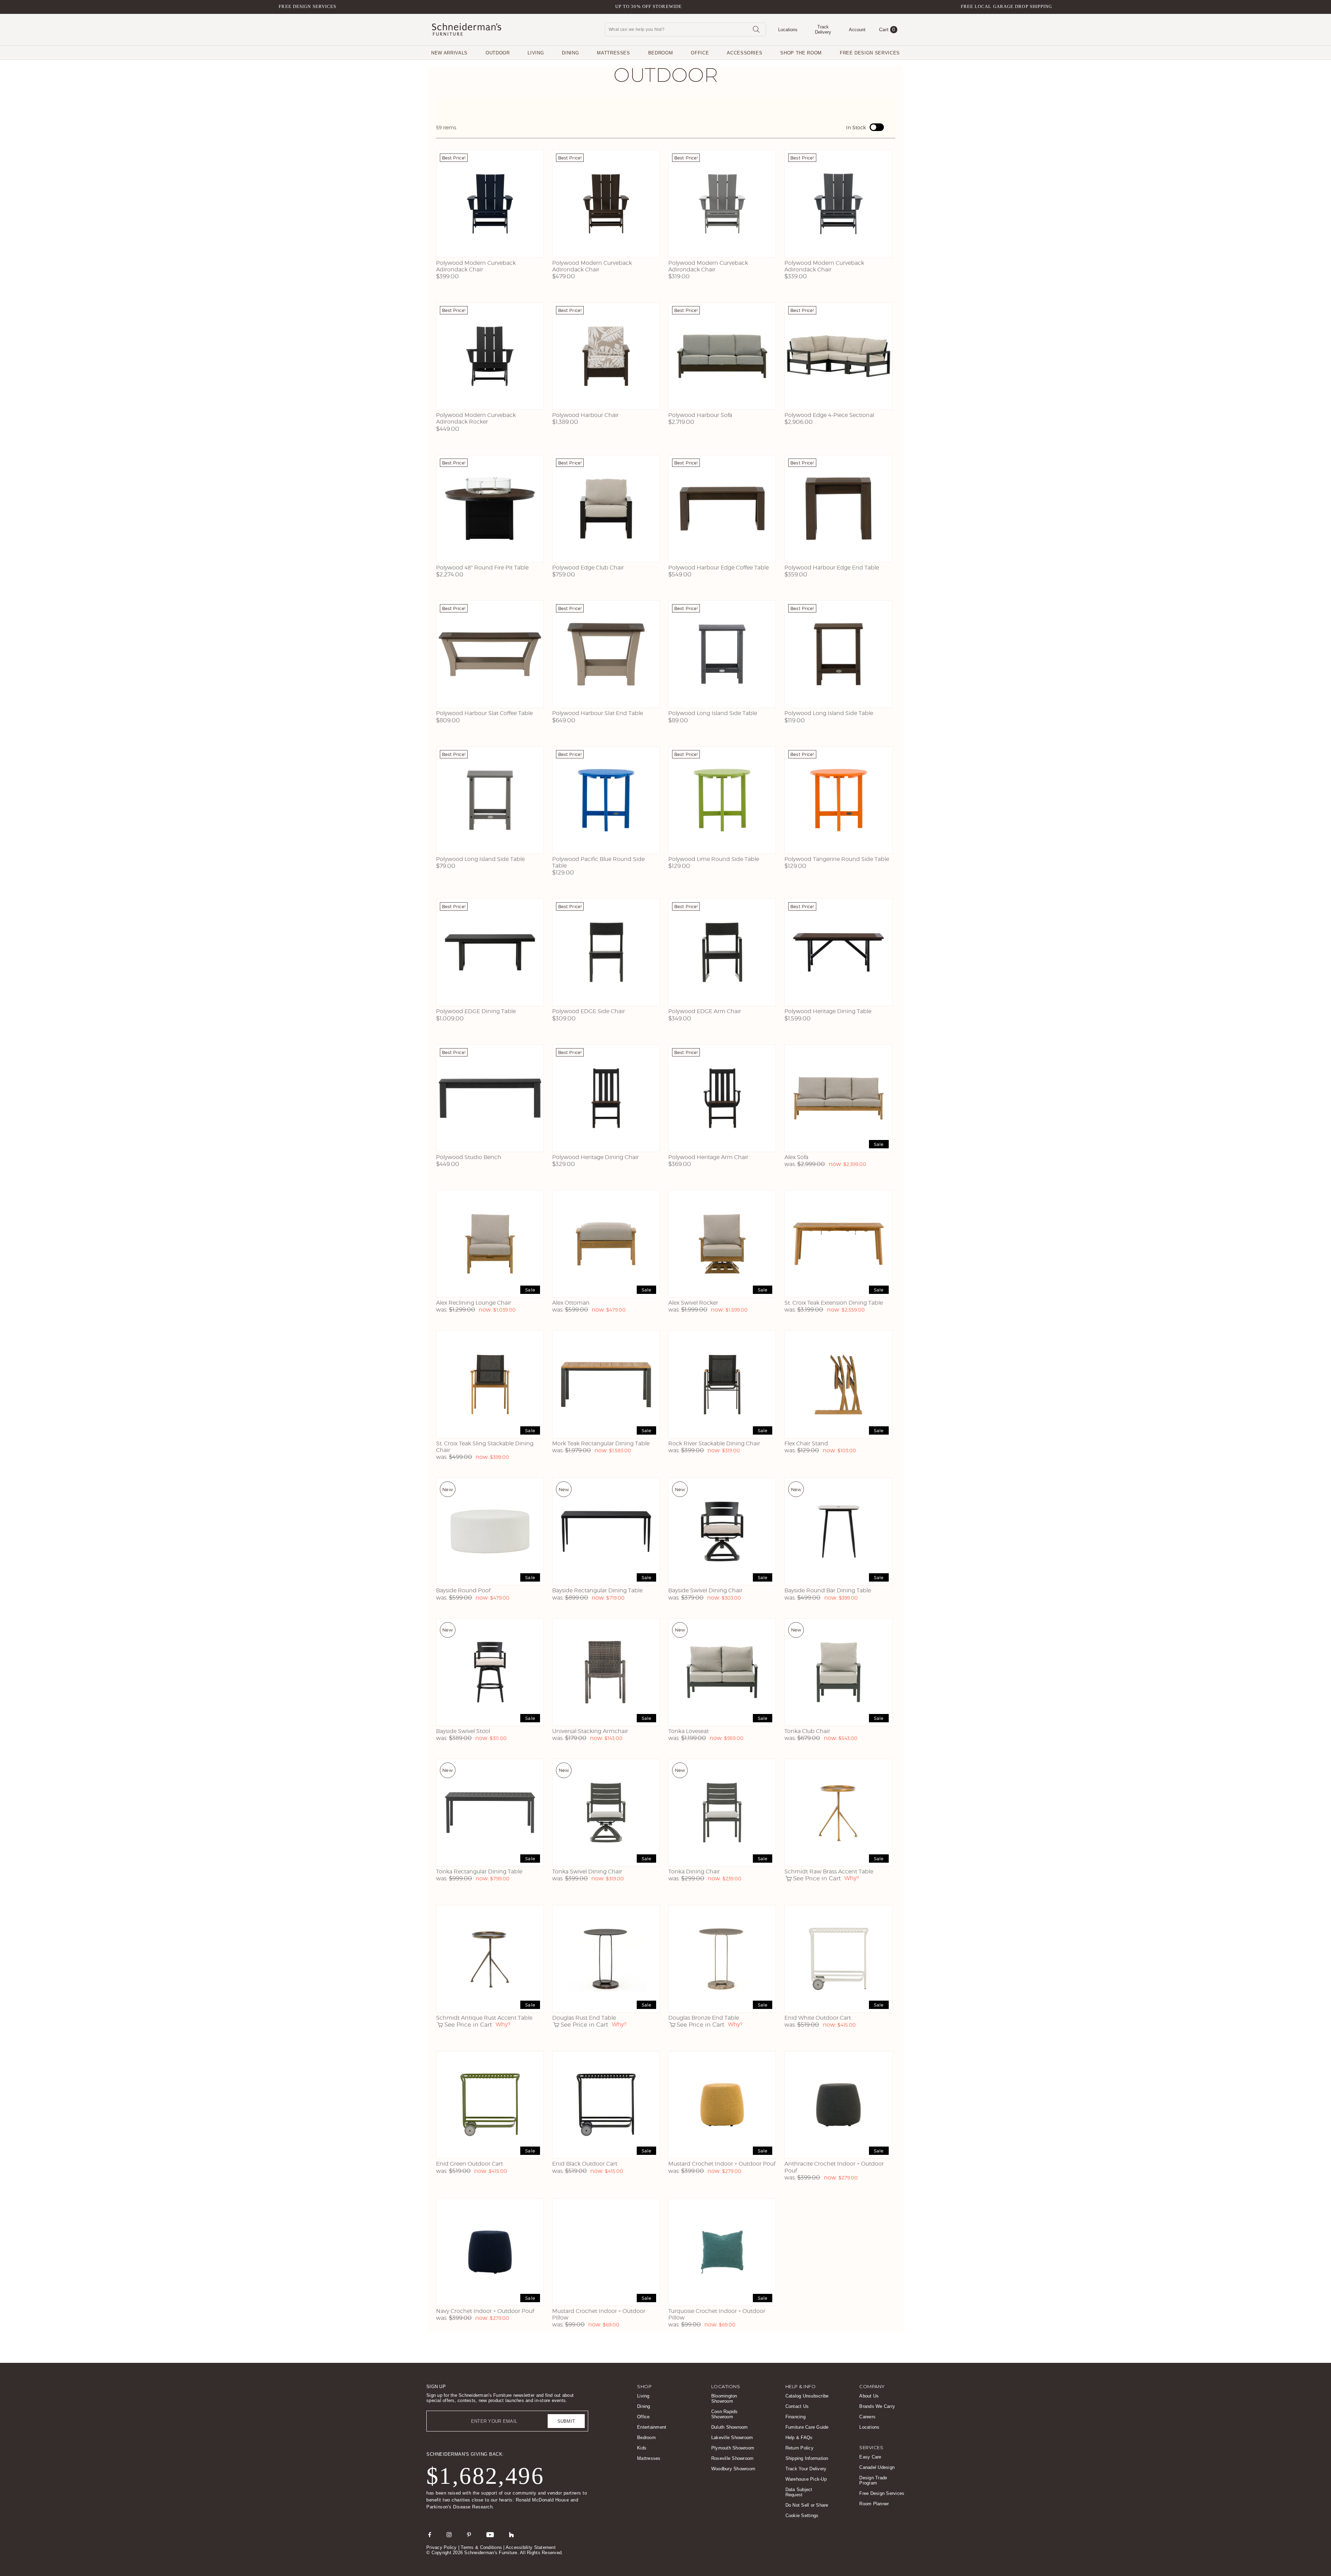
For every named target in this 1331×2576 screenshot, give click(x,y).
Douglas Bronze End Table (704, 2018)
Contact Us (797, 2406)
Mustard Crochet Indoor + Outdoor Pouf (722, 2164)
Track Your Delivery (806, 2469)
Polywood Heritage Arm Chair (708, 1157)
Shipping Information (807, 2458)
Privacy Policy (442, 2547)
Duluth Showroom (730, 2427)
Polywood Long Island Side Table (713, 713)
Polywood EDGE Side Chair (589, 1011)
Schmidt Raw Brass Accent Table (829, 1872)
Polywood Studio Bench (469, 1157)
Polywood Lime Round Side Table (714, 859)
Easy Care (870, 2457)
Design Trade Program (873, 2480)
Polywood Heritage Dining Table (828, 1011)
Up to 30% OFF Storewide (649, 6)
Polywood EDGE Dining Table (476, 1011)
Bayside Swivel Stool (463, 1731)
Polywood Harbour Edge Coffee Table (719, 568)
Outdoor (498, 53)
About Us (869, 2396)
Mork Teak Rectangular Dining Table (601, 1443)
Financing (795, 2417)
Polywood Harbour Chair (585, 415)
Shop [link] (644, 2386)
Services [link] (871, 2447)
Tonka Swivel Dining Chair (587, 1872)
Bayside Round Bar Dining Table (828, 1590)
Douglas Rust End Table (584, 2018)
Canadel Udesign (877, 2467)
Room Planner (874, 2504)
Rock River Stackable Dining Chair (714, 1443)
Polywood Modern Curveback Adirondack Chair (476, 266)
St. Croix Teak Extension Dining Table (834, 1303)
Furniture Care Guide (807, 2427)
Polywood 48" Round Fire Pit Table (482, 568)
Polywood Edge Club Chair (588, 568)
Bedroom (661, 53)
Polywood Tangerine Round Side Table (837, 859)
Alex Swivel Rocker (693, 1303)
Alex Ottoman (571, 1303)
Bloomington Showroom (724, 2399)
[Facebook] (430, 2534)
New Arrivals (449, 53)
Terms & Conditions (481, 2547)
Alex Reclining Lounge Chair (474, 1303)
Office (700, 53)
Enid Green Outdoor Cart (469, 2164)
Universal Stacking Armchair (590, 1731)
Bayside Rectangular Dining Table (597, 1590)
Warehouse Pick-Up (806, 2479)
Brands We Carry (877, 2406)
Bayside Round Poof (463, 1590)
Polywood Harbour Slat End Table (598, 713)
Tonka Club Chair (807, 1731)
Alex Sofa (796, 1157)
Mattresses (614, 53)
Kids (642, 2448)
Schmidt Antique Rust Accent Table (484, 2018)
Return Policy (799, 2448)
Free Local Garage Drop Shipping (1007, 6)
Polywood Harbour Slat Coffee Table (484, 713)
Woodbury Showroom (733, 2469)
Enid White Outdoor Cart (818, 2018)
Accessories (745, 53)
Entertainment (652, 2427)
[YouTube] (490, 2534)
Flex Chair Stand (806, 1443)
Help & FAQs (799, 2438)
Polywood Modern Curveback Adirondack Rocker (476, 418)
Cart (887, 29)
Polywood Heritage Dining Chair (595, 1157)
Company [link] (872, 2386)
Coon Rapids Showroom (725, 2414)
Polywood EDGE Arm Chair (705, 1011)
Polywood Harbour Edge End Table (832, 568)
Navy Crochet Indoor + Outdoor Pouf (485, 2311)
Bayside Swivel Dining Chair (705, 1590)
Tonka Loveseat (689, 1731)
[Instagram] (449, 2534)
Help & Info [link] (801, 2386)
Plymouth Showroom (733, 2448)
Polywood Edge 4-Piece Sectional (829, 415)
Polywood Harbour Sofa (700, 415)
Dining (570, 53)
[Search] (756, 29)
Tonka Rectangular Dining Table (479, 1872)
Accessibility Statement (531, 2547)
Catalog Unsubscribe (807, 2396)
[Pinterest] (469, 2534)
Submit (566, 2421)
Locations (869, 2427)
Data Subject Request (799, 2492)
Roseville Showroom (733, 2458)
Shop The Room (801, 53)
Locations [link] (726, 2386)
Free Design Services (307, 6)
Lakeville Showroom (732, 2438)
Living (536, 53)
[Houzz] (512, 2534)
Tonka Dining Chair (694, 1872)
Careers (867, 2417)
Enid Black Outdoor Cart (585, 2164)
